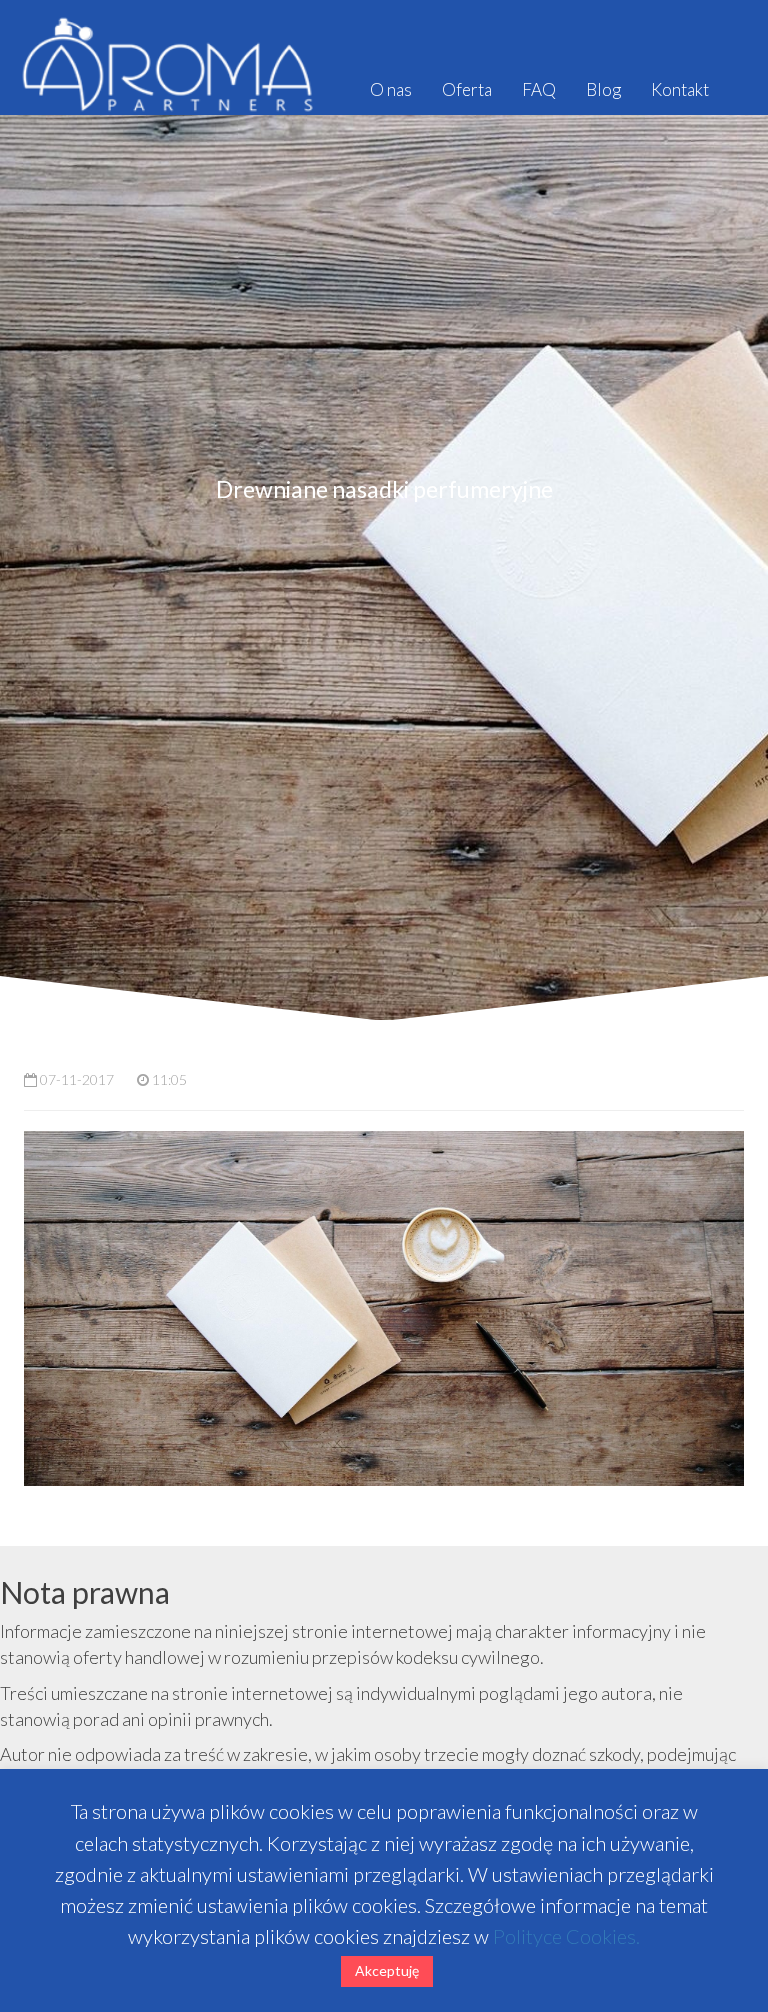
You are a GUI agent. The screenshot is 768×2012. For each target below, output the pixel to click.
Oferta (467, 89)
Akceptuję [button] (387, 1970)
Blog (603, 89)
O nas (391, 89)
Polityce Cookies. (566, 1936)
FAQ (539, 89)
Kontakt (680, 89)
